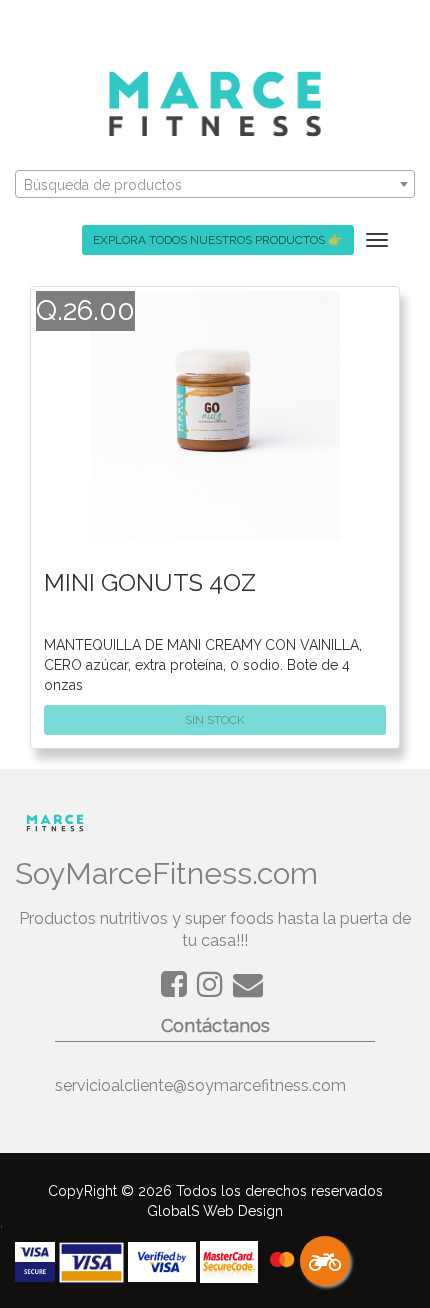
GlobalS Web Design (215, 1211)
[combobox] (215, 184)
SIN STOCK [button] (215, 720)
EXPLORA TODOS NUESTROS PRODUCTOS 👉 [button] (218, 240)
